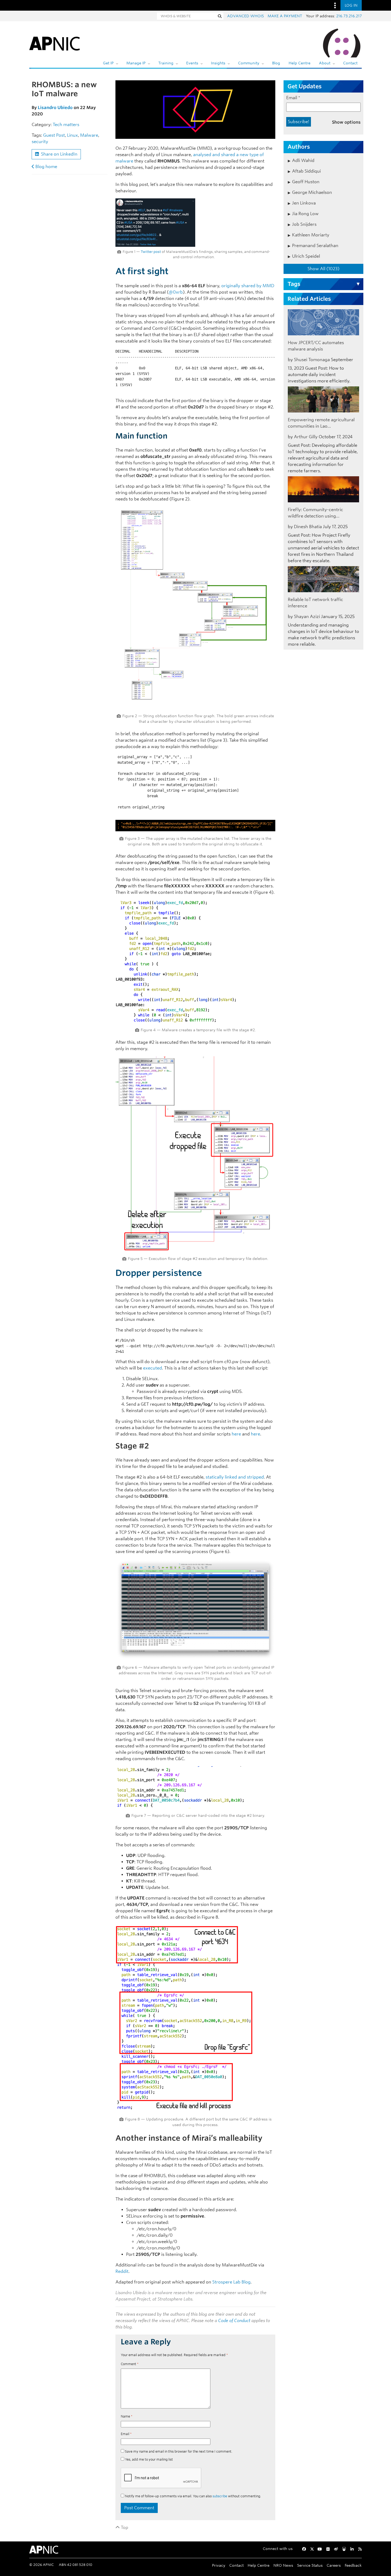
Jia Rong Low (305, 214)
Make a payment (285, 16)
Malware (89, 135)
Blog (276, 63)
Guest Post (54, 135)
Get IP (108, 63)
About (325, 63)
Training (166, 63)
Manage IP (136, 63)
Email (126, 2434)
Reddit (122, 2271)
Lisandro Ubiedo (55, 108)
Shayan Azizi (307, 617)
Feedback (353, 2565)
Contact (350, 63)
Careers (334, 2565)
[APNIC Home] (55, 43)
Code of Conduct (234, 2321)
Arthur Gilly (306, 437)
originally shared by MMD (248, 286)
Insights (218, 63)
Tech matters (66, 125)
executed (153, 1368)
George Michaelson (312, 192)
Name (127, 2416)
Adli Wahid (303, 160)
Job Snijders (304, 224)
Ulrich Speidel (306, 256)
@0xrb (176, 292)
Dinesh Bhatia (308, 527)
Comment (130, 2364)
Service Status (310, 2565)
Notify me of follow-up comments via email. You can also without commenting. (193, 2496)
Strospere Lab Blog (231, 2282)
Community (249, 63)
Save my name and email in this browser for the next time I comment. (179, 2451)
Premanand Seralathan (315, 246)
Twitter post (151, 252)
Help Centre (300, 63)
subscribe (220, 2496)
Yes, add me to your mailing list (149, 2459)
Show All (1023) (323, 269)
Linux (72, 135)
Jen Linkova (304, 203)
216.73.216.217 (349, 16)
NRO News (283, 2565)
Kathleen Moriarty (311, 235)
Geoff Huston (306, 182)
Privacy (219, 2565)
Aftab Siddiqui (306, 171)
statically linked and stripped (235, 1477)
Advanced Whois (246, 16)
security (40, 142)
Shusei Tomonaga (312, 360)
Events (192, 63)
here (236, 1434)
